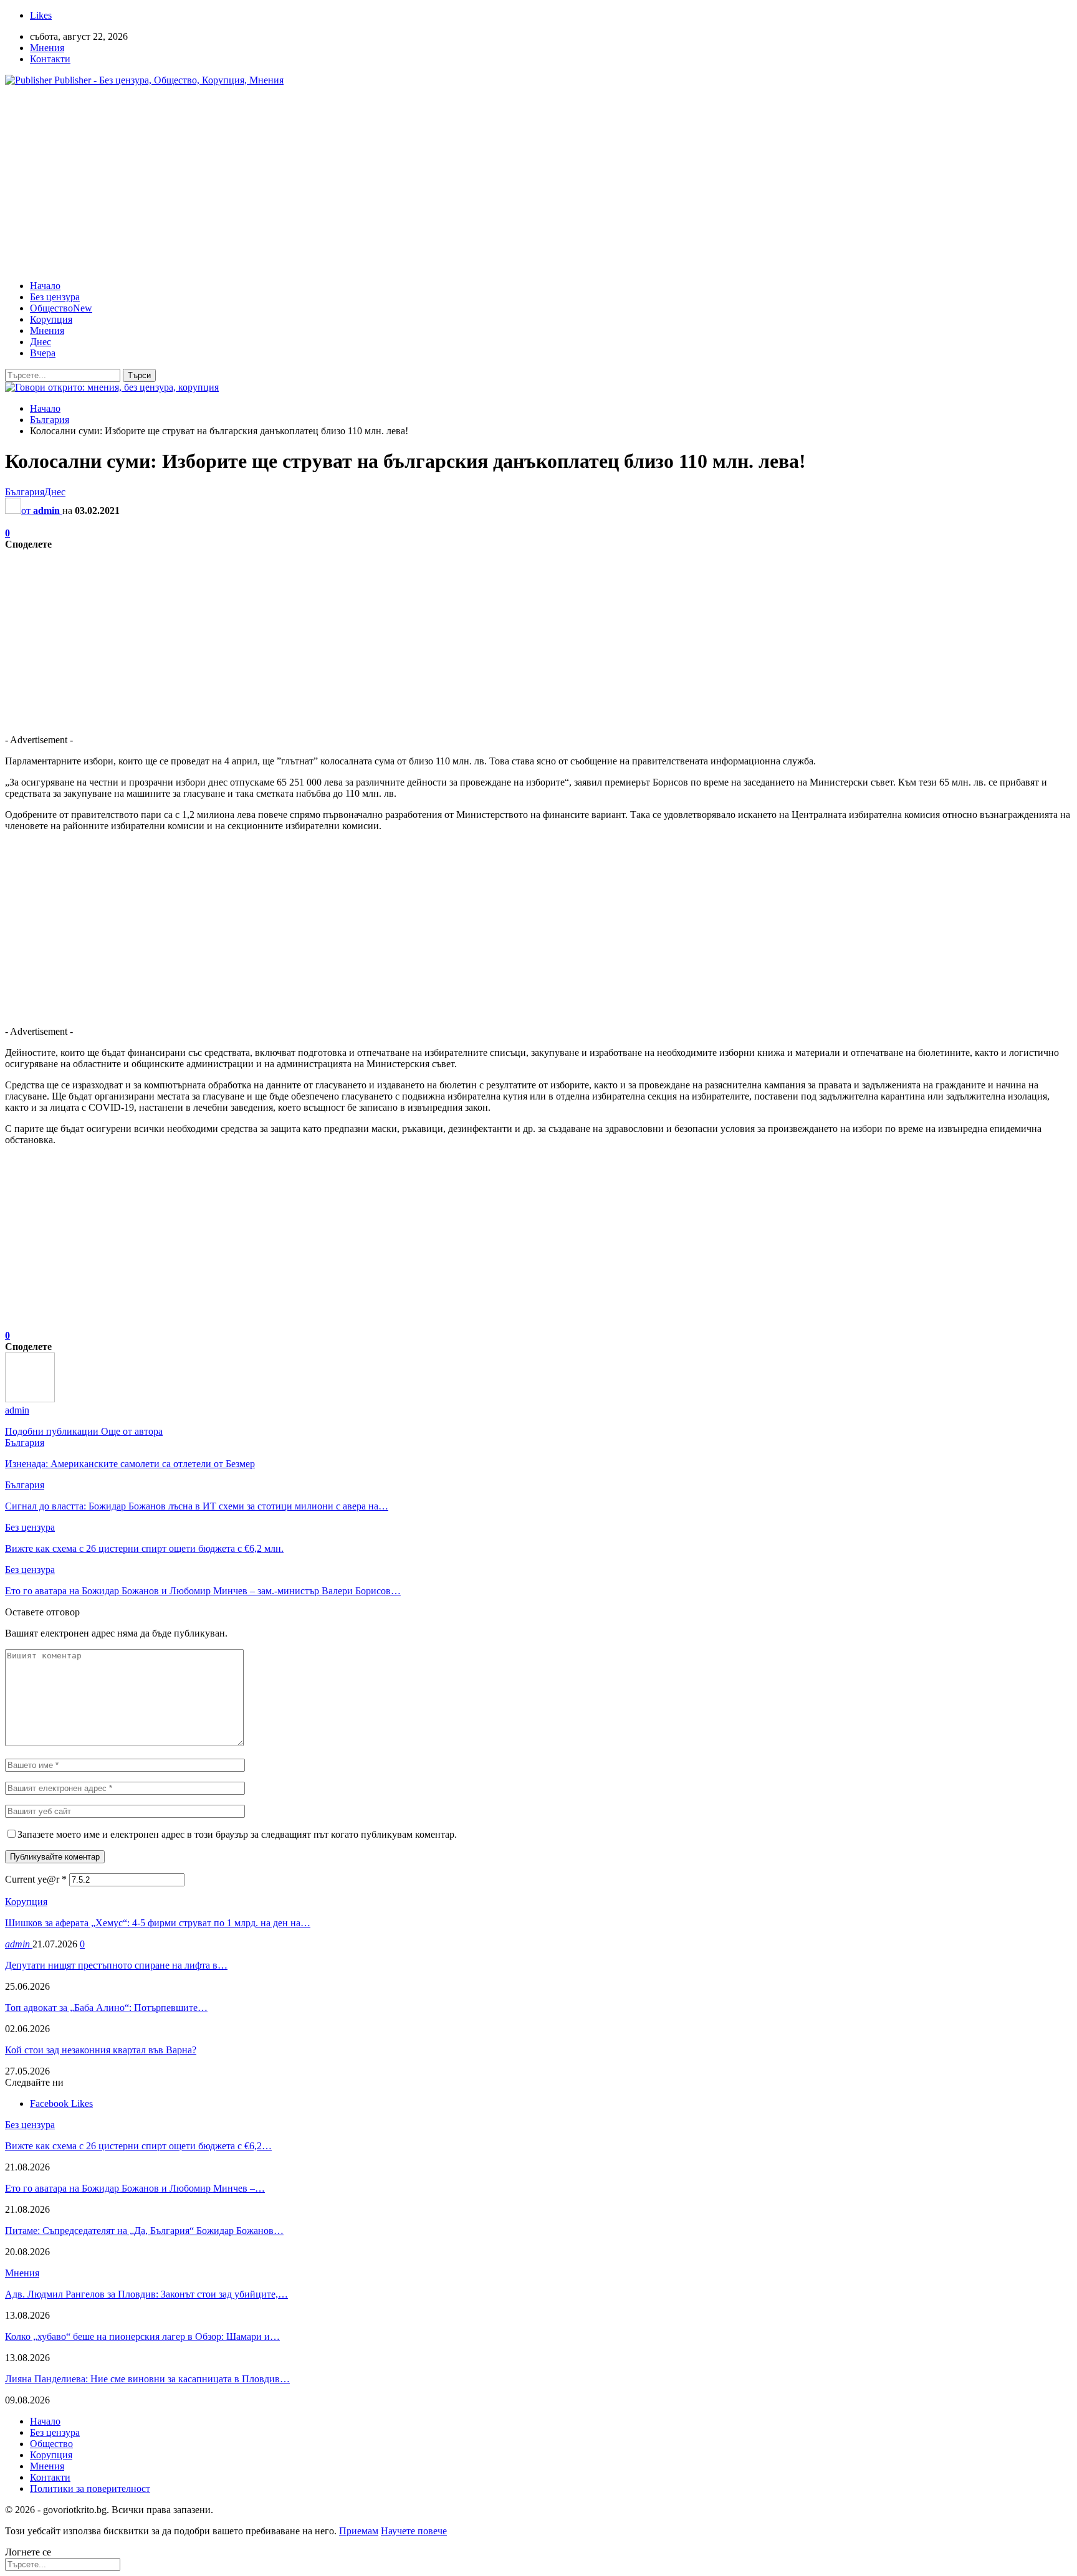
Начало (45, 286)
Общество (61, 308)
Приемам (359, 2531)
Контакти (50, 59)
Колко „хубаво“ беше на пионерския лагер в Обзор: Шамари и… (142, 2336)
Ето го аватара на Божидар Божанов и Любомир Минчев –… (135, 2188)
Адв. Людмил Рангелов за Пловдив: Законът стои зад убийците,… (146, 2294)
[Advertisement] (538, 183)
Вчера (43, 353)
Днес (41, 342)
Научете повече (414, 2531)
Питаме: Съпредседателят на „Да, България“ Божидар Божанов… (144, 2231)
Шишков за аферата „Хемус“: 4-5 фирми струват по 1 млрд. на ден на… (158, 1923)
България (25, 492)
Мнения (47, 48)
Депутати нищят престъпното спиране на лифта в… (116, 1965)
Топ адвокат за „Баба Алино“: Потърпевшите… (106, 2008)
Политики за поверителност (90, 2488)
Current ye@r (36, 1879)
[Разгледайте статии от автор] (30, 1399)
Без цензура (55, 297)
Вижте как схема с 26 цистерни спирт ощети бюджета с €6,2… (138, 2146)
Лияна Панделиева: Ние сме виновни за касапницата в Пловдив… (147, 2379)
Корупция (51, 319)
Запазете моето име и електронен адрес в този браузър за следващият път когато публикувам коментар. (237, 1834)
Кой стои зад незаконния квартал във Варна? (101, 2050)
